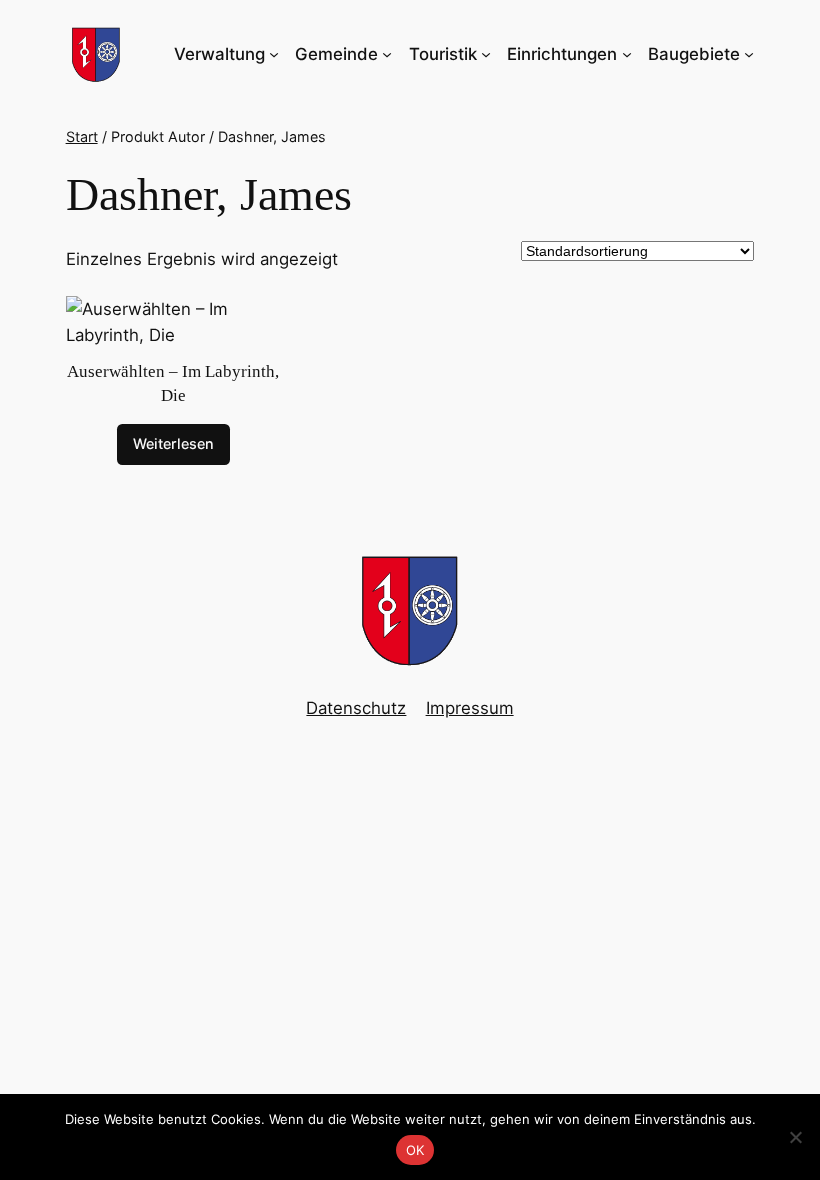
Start (82, 136)
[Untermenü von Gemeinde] (387, 54)
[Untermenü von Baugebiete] (749, 54)
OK (415, 1150)
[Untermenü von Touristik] (486, 54)
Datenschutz (356, 708)
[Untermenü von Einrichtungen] (627, 54)
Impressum (470, 708)
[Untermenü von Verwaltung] (274, 54)
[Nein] (795, 1137)
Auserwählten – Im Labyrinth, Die (173, 383)
